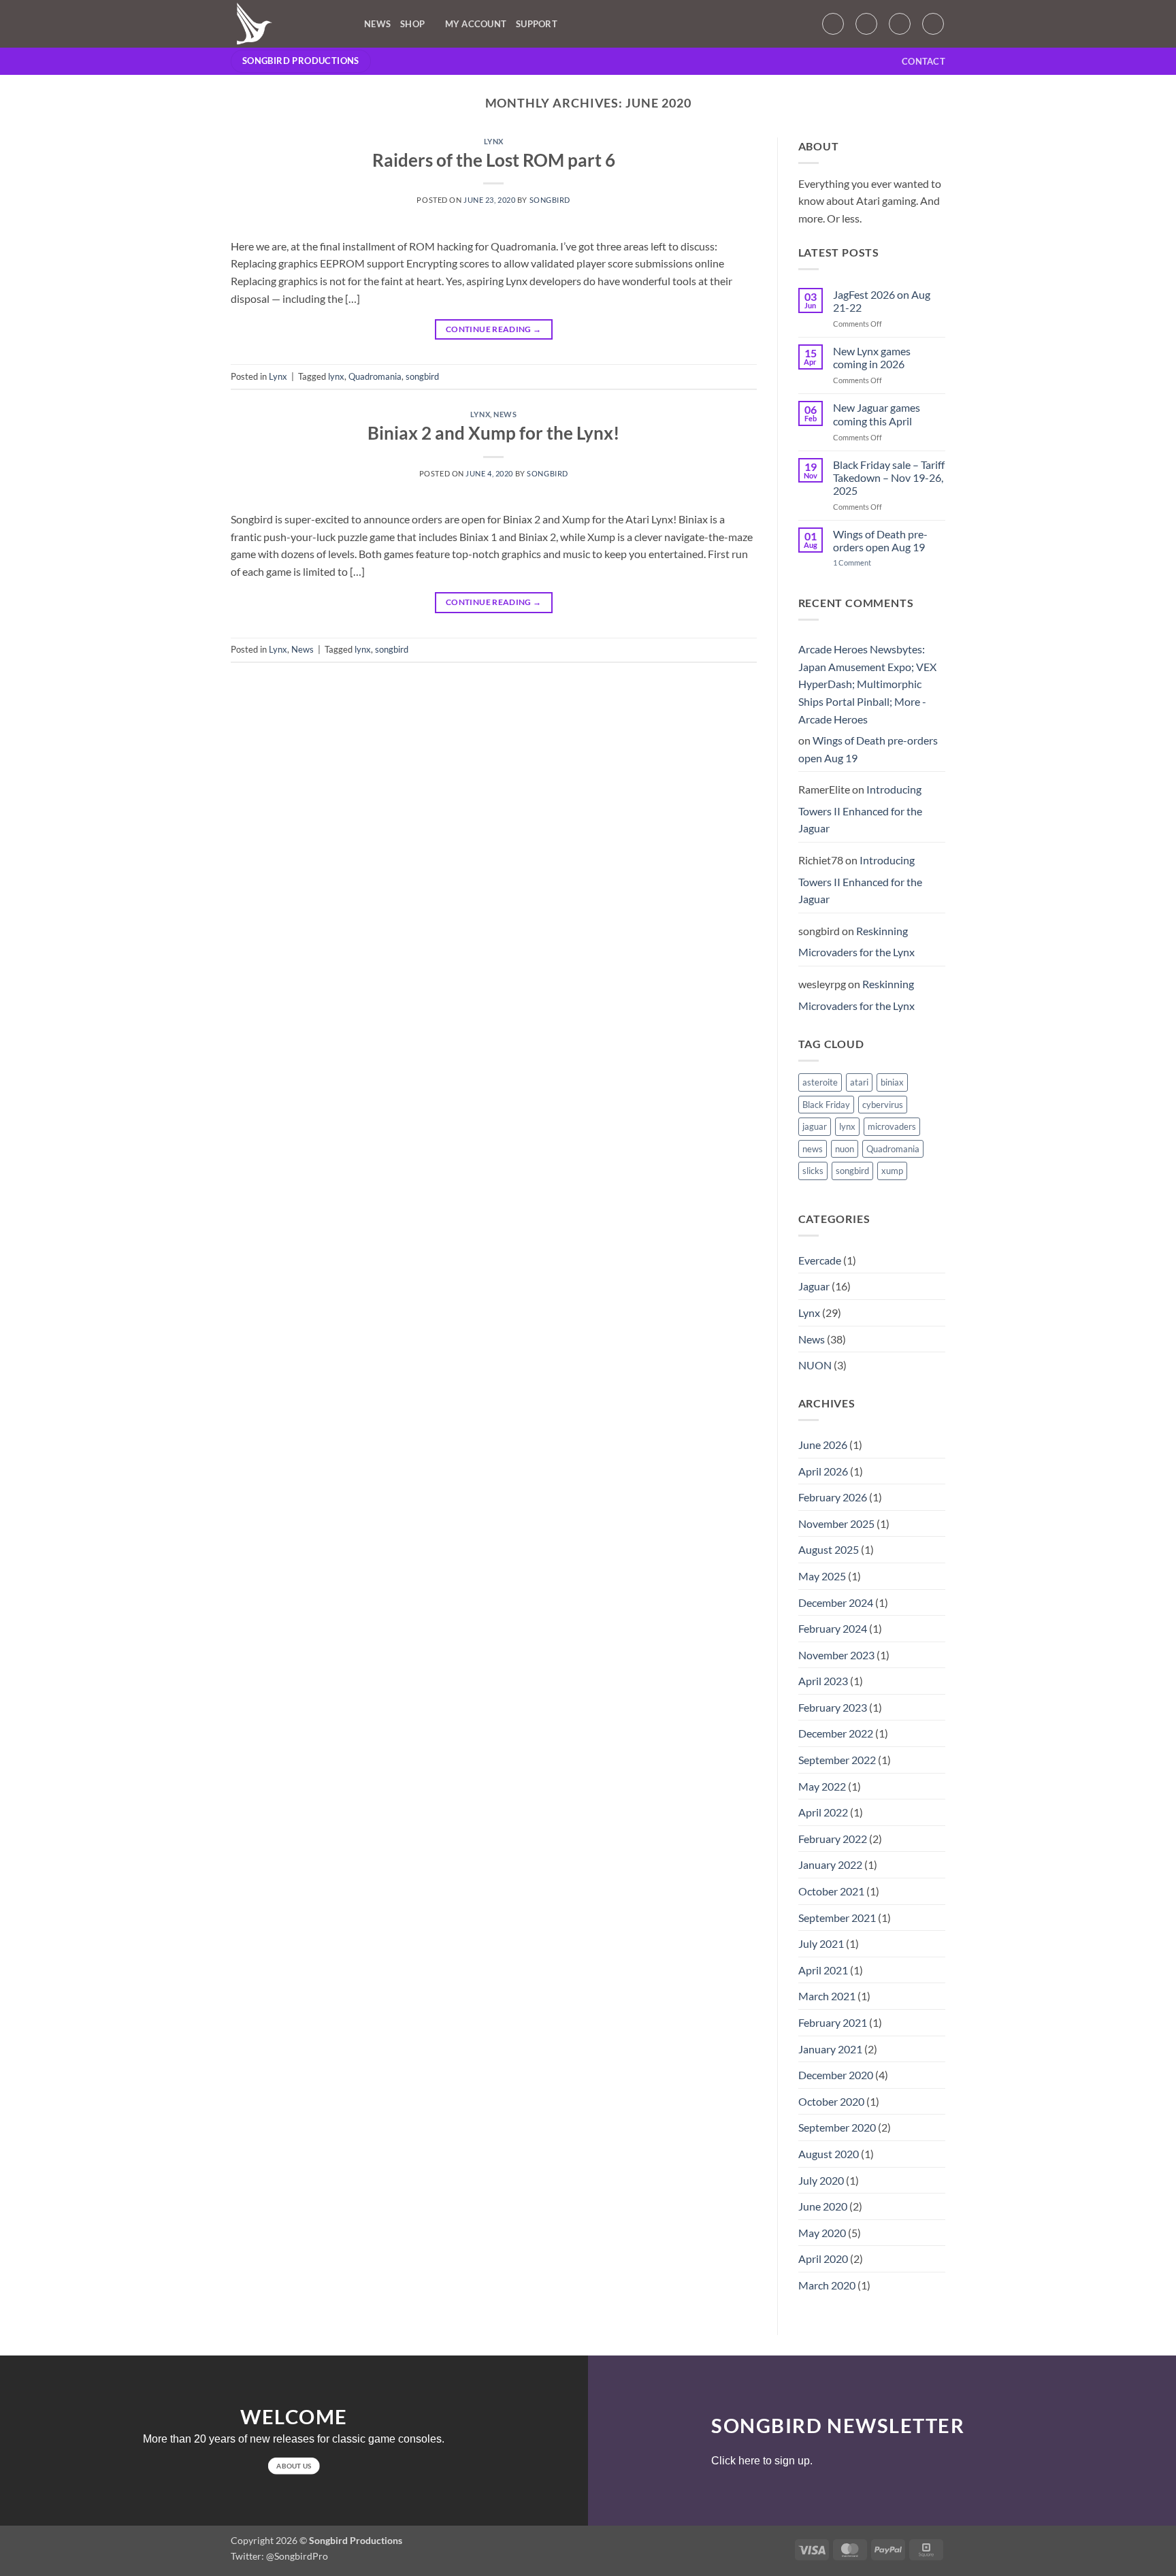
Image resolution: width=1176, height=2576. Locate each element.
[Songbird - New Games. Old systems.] (287, 24)
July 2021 (821, 1943)
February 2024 (833, 1628)
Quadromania (375, 376)
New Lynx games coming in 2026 (872, 357)
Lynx (494, 141)
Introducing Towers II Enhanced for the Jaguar (860, 809)
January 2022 (830, 1864)
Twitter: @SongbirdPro (279, 2556)
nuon (845, 1149)
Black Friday (826, 1105)
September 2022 (837, 1760)
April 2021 (823, 1970)
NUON (815, 1365)
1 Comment (862, 563)
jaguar (815, 1126)
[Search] (933, 24)
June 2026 (823, 1445)
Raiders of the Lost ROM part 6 (494, 160)
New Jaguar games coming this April (877, 414)
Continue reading (494, 329)
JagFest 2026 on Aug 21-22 (882, 301)
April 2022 (823, 1812)
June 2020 (823, 2206)
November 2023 (836, 1655)
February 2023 (833, 1707)
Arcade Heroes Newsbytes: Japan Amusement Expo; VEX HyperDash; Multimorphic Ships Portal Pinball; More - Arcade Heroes (867, 684)
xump (892, 1171)
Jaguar (814, 1286)
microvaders (892, 1126)
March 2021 (827, 1996)
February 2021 (833, 2022)
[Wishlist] (866, 24)
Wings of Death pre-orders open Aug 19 (880, 540)
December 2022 (836, 1733)
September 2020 (837, 2127)
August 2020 (829, 2154)
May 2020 (822, 2233)
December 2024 (836, 1602)
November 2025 (836, 1523)
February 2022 (833, 1839)
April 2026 (823, 1471)
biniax (892, 1082)
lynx (336, 376)
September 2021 (837, 1918)
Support (537, 24)
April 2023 (823, 1681)
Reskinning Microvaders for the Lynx (856, 942)
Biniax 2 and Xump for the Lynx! (493, 433)
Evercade (820, 1260)
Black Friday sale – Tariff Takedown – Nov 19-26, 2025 (889, 477)
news (813, 1149)
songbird (550, 200)
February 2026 (833, 1497)
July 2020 (821, 2180)
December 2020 (836, 2075)
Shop (412, 24)
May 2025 (822, 1576)
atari (859, 1082)
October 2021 (831, 1891)
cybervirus (883, 1105)
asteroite (820, 1082)
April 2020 (823, 2259)
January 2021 (830, 2049)
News (377, 24)
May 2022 (822, 1786)
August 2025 (829, 1549)
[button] (833, 24)
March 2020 (827, 2285)
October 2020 (831, 2101)
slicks (813, 1171)
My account (476, 24)
